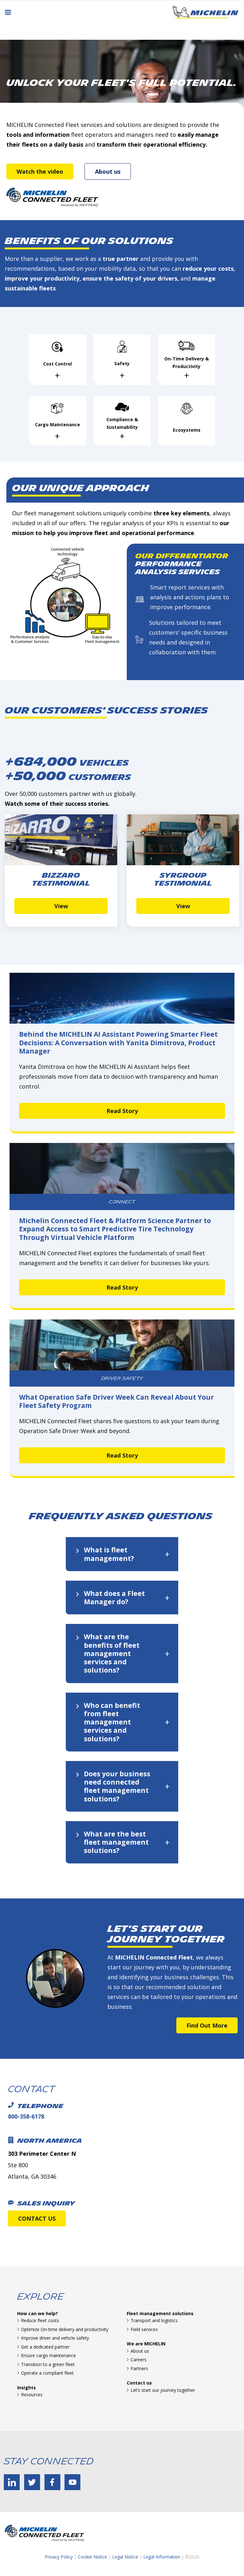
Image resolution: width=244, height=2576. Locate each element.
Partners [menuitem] (139, 2368)
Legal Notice (125, 2557)
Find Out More (207, 2025)
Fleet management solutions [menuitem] (160, 2313)
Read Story (122, 1111)
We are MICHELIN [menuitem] (146, 2344)
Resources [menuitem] (32, 2395)
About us (108, 171)
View (61, 906)
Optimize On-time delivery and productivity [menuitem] (65, 2329)
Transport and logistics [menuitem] (154, 2320)
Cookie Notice (92, 2557)
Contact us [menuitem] (139, 2383)
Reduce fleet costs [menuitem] (40, 2320)
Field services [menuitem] (144, 2329)
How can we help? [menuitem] (37, 2313)
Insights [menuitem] (27, 2388)
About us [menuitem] (140, 2351)
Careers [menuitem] (139, 2360)
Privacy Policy (59, 2557)
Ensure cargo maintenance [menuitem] (48, 2355)
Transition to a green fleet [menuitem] (48, 2364)
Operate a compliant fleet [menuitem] (47, 2373)
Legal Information (162, 2557)
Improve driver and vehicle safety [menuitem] (55, 2338)
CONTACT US (37, 2218)
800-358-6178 (26, 2116)
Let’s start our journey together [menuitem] (163, 2390)
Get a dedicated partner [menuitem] (45, 2347)
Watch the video (40, 171)
